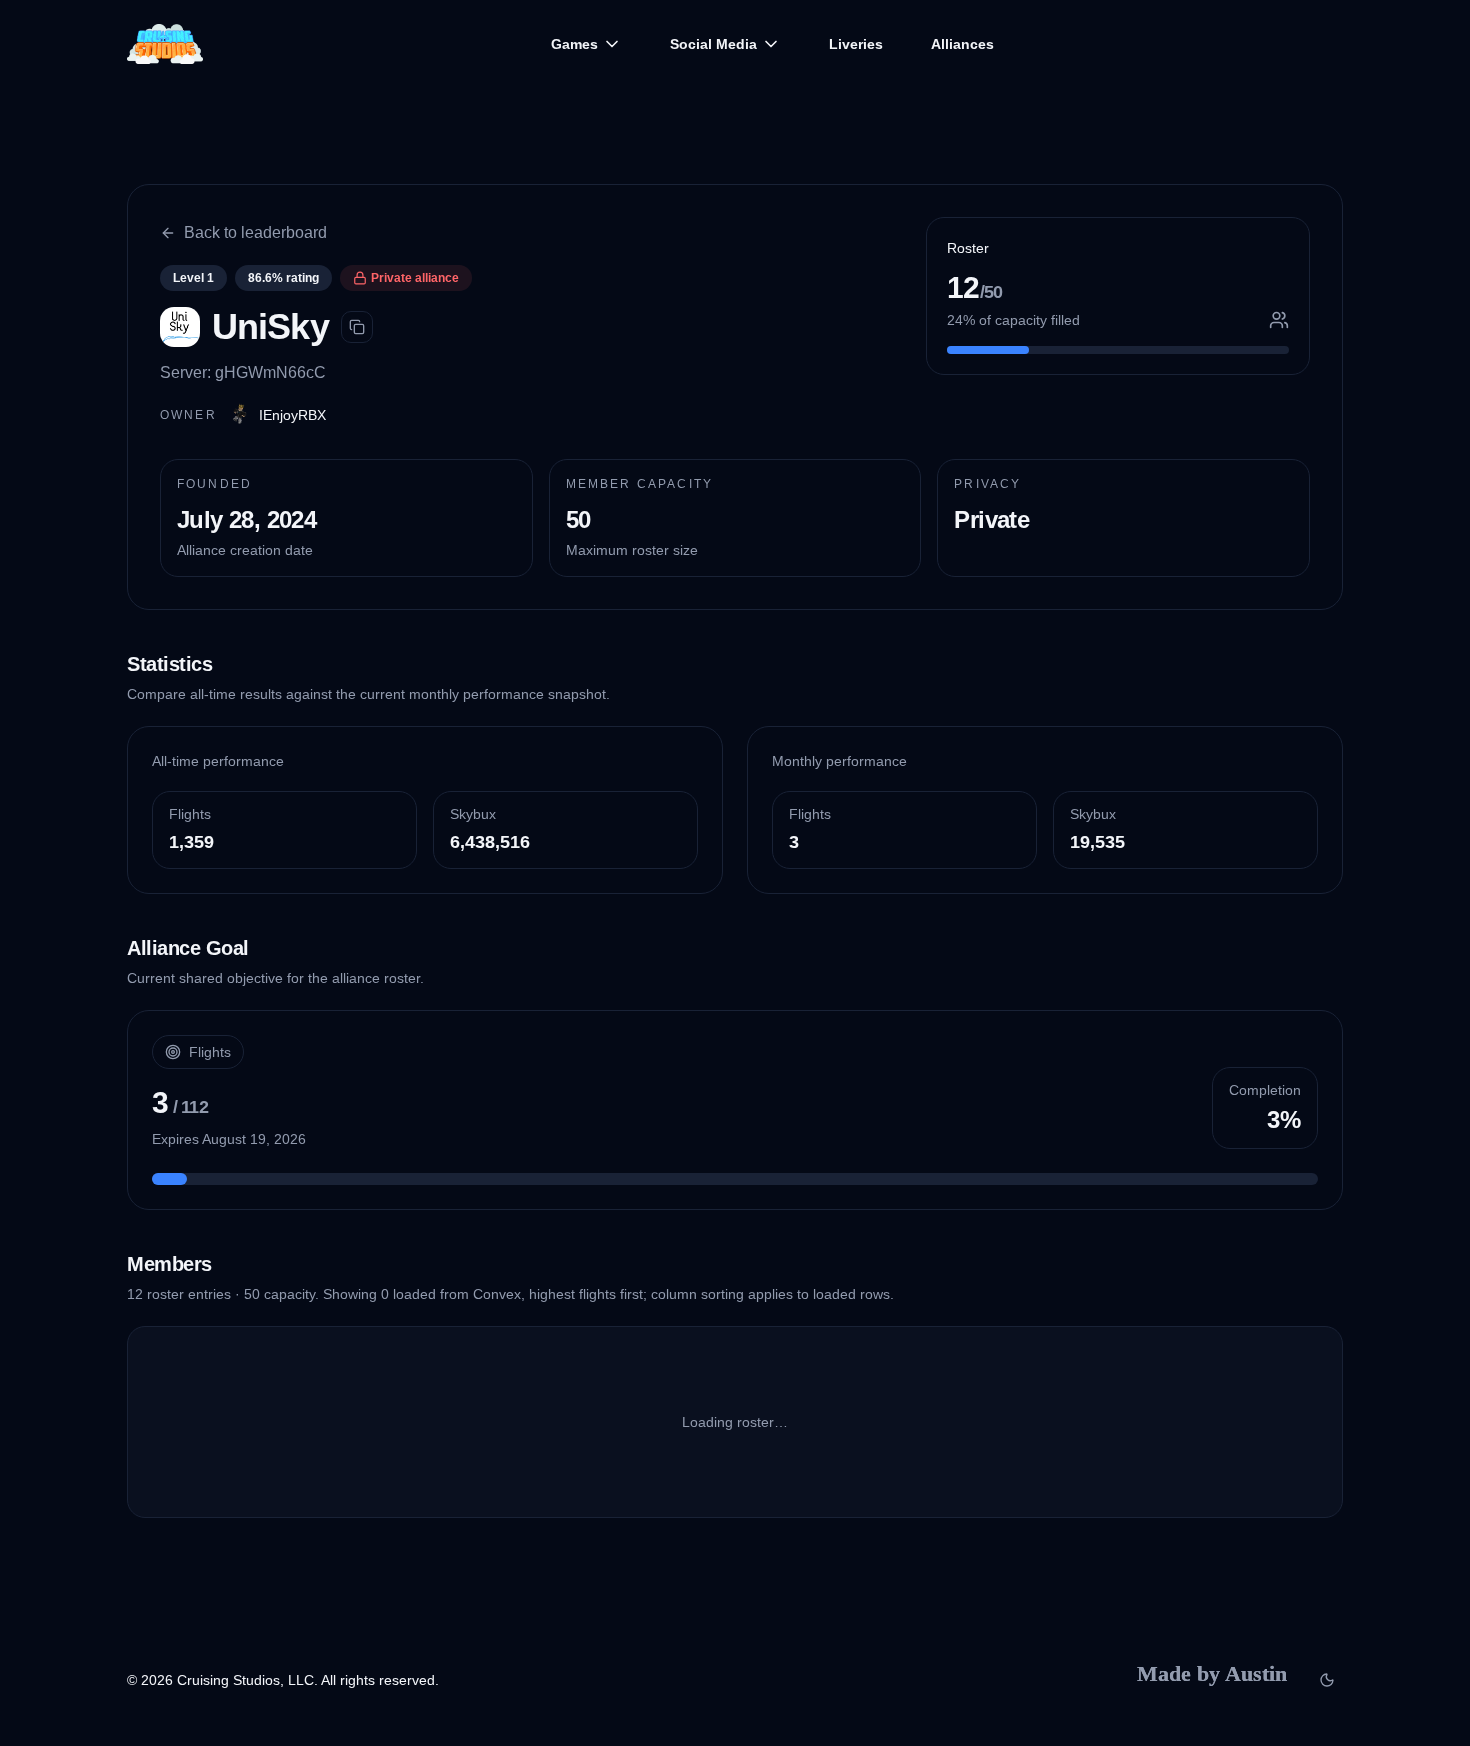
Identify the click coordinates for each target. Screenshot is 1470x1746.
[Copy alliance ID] (357, 327)
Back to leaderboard (255, 232)
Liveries (856, 44)
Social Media (713, 44)
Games (574, 44)
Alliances (962, 44)
